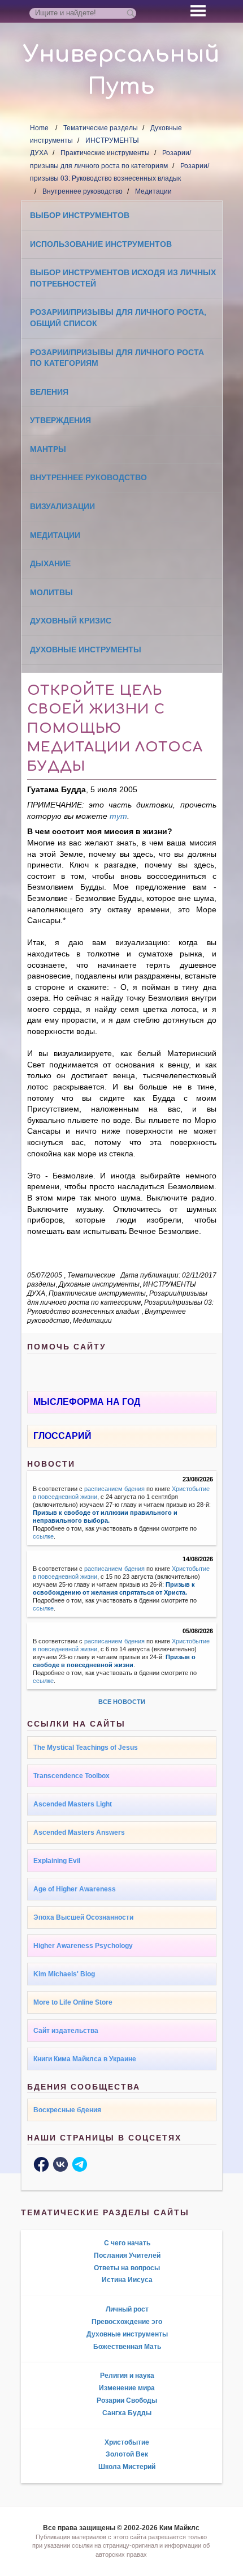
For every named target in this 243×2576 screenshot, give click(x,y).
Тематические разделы (101, 128)
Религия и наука (127, 2376)
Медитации (153, 191)
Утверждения (60, 420)
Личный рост (127, 2309)
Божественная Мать (127, 2347)
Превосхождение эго (127, 2322)
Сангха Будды (127, 2413)
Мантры (48, 449)
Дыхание (50, 563)
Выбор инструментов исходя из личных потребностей (123, 278)
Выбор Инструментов (80, 215)
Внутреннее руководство (83, 191)
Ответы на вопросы (127, 2268)
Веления (49, 392)
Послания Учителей (127, 2255)
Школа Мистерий (127, 2467)
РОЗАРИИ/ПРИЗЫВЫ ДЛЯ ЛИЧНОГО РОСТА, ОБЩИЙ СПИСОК (118, 318)
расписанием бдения (114, 1489)
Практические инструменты (105, 153)
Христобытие (127, 2442)
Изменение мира (127, 2388)
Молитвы (51, 592)
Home (39, 128)
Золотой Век (127, 2454)
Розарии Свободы (127, 2400)
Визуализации (62, 506)
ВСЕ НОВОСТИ (122, 1702)
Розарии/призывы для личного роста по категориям (117, 358)
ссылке (43, 1536)
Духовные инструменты (86, 650)
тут (118, 816)
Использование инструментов (101, 244)
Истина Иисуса (127, 2280)
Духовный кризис (71, 621)
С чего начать (127, 2243)
